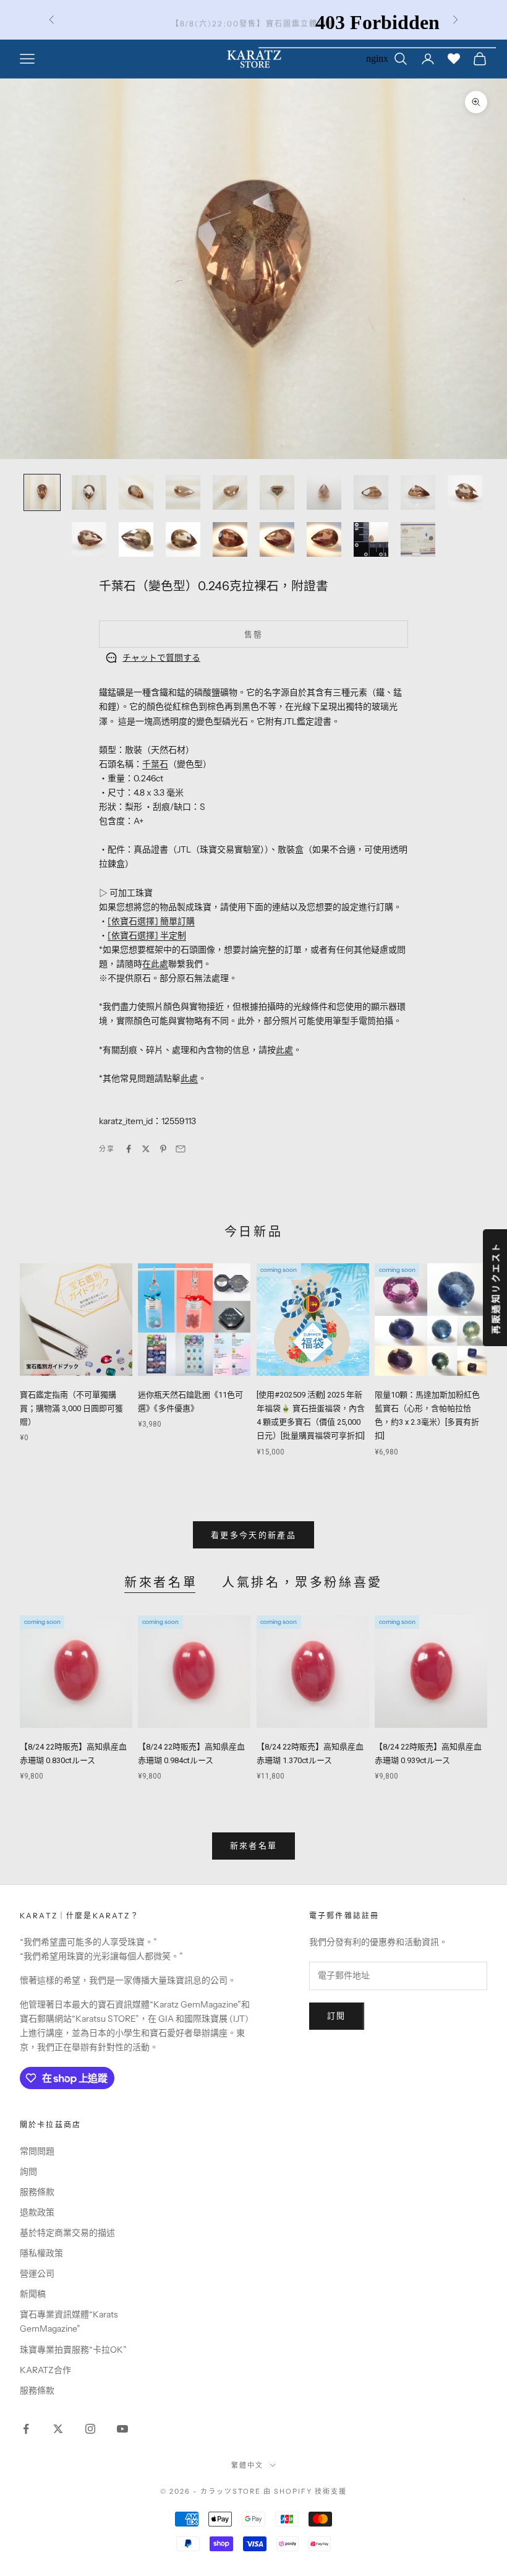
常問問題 (37, 2151)
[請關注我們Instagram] (90, 2429)
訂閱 (337, 2016)
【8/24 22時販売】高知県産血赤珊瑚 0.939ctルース (428, 1754)
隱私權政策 (41, 2253)
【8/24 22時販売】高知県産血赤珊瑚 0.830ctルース (73, 1754)
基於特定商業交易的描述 (67, 2233)
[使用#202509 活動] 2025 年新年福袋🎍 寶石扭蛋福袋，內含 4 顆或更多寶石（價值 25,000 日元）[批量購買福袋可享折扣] (311, 1415)
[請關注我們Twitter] (58, 2429)
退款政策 (37, 2212)
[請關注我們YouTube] (122, 2429)
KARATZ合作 (45, 2370)
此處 (284, 1050)
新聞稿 (33, 2294)
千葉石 (155, 764)
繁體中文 (247, 2465)
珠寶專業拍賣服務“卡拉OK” (73, 2350)
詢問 (28, 2171)
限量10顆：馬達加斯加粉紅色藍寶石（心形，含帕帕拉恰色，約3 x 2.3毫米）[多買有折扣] (427, 1415)
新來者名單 (161, 1582)
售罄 (254, 634)
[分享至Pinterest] (163, 1149)
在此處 (155, 964)
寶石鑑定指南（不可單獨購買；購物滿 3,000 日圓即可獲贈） (71, 1408)
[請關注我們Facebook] (26, 2429)
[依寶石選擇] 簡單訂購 (151, 921)
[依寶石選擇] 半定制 (147, 935)
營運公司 (37, 2273)
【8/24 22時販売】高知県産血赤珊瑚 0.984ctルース (191, 1754)
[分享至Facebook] (129, 1149)
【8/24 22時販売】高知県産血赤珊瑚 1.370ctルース (310, 1754)
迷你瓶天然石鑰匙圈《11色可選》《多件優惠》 (190, 1402)
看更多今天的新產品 (253, 1535)
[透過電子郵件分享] (181, 1149)
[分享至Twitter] (146, 1149)
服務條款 (37, 2192)
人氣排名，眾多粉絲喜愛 (302, 1582)
